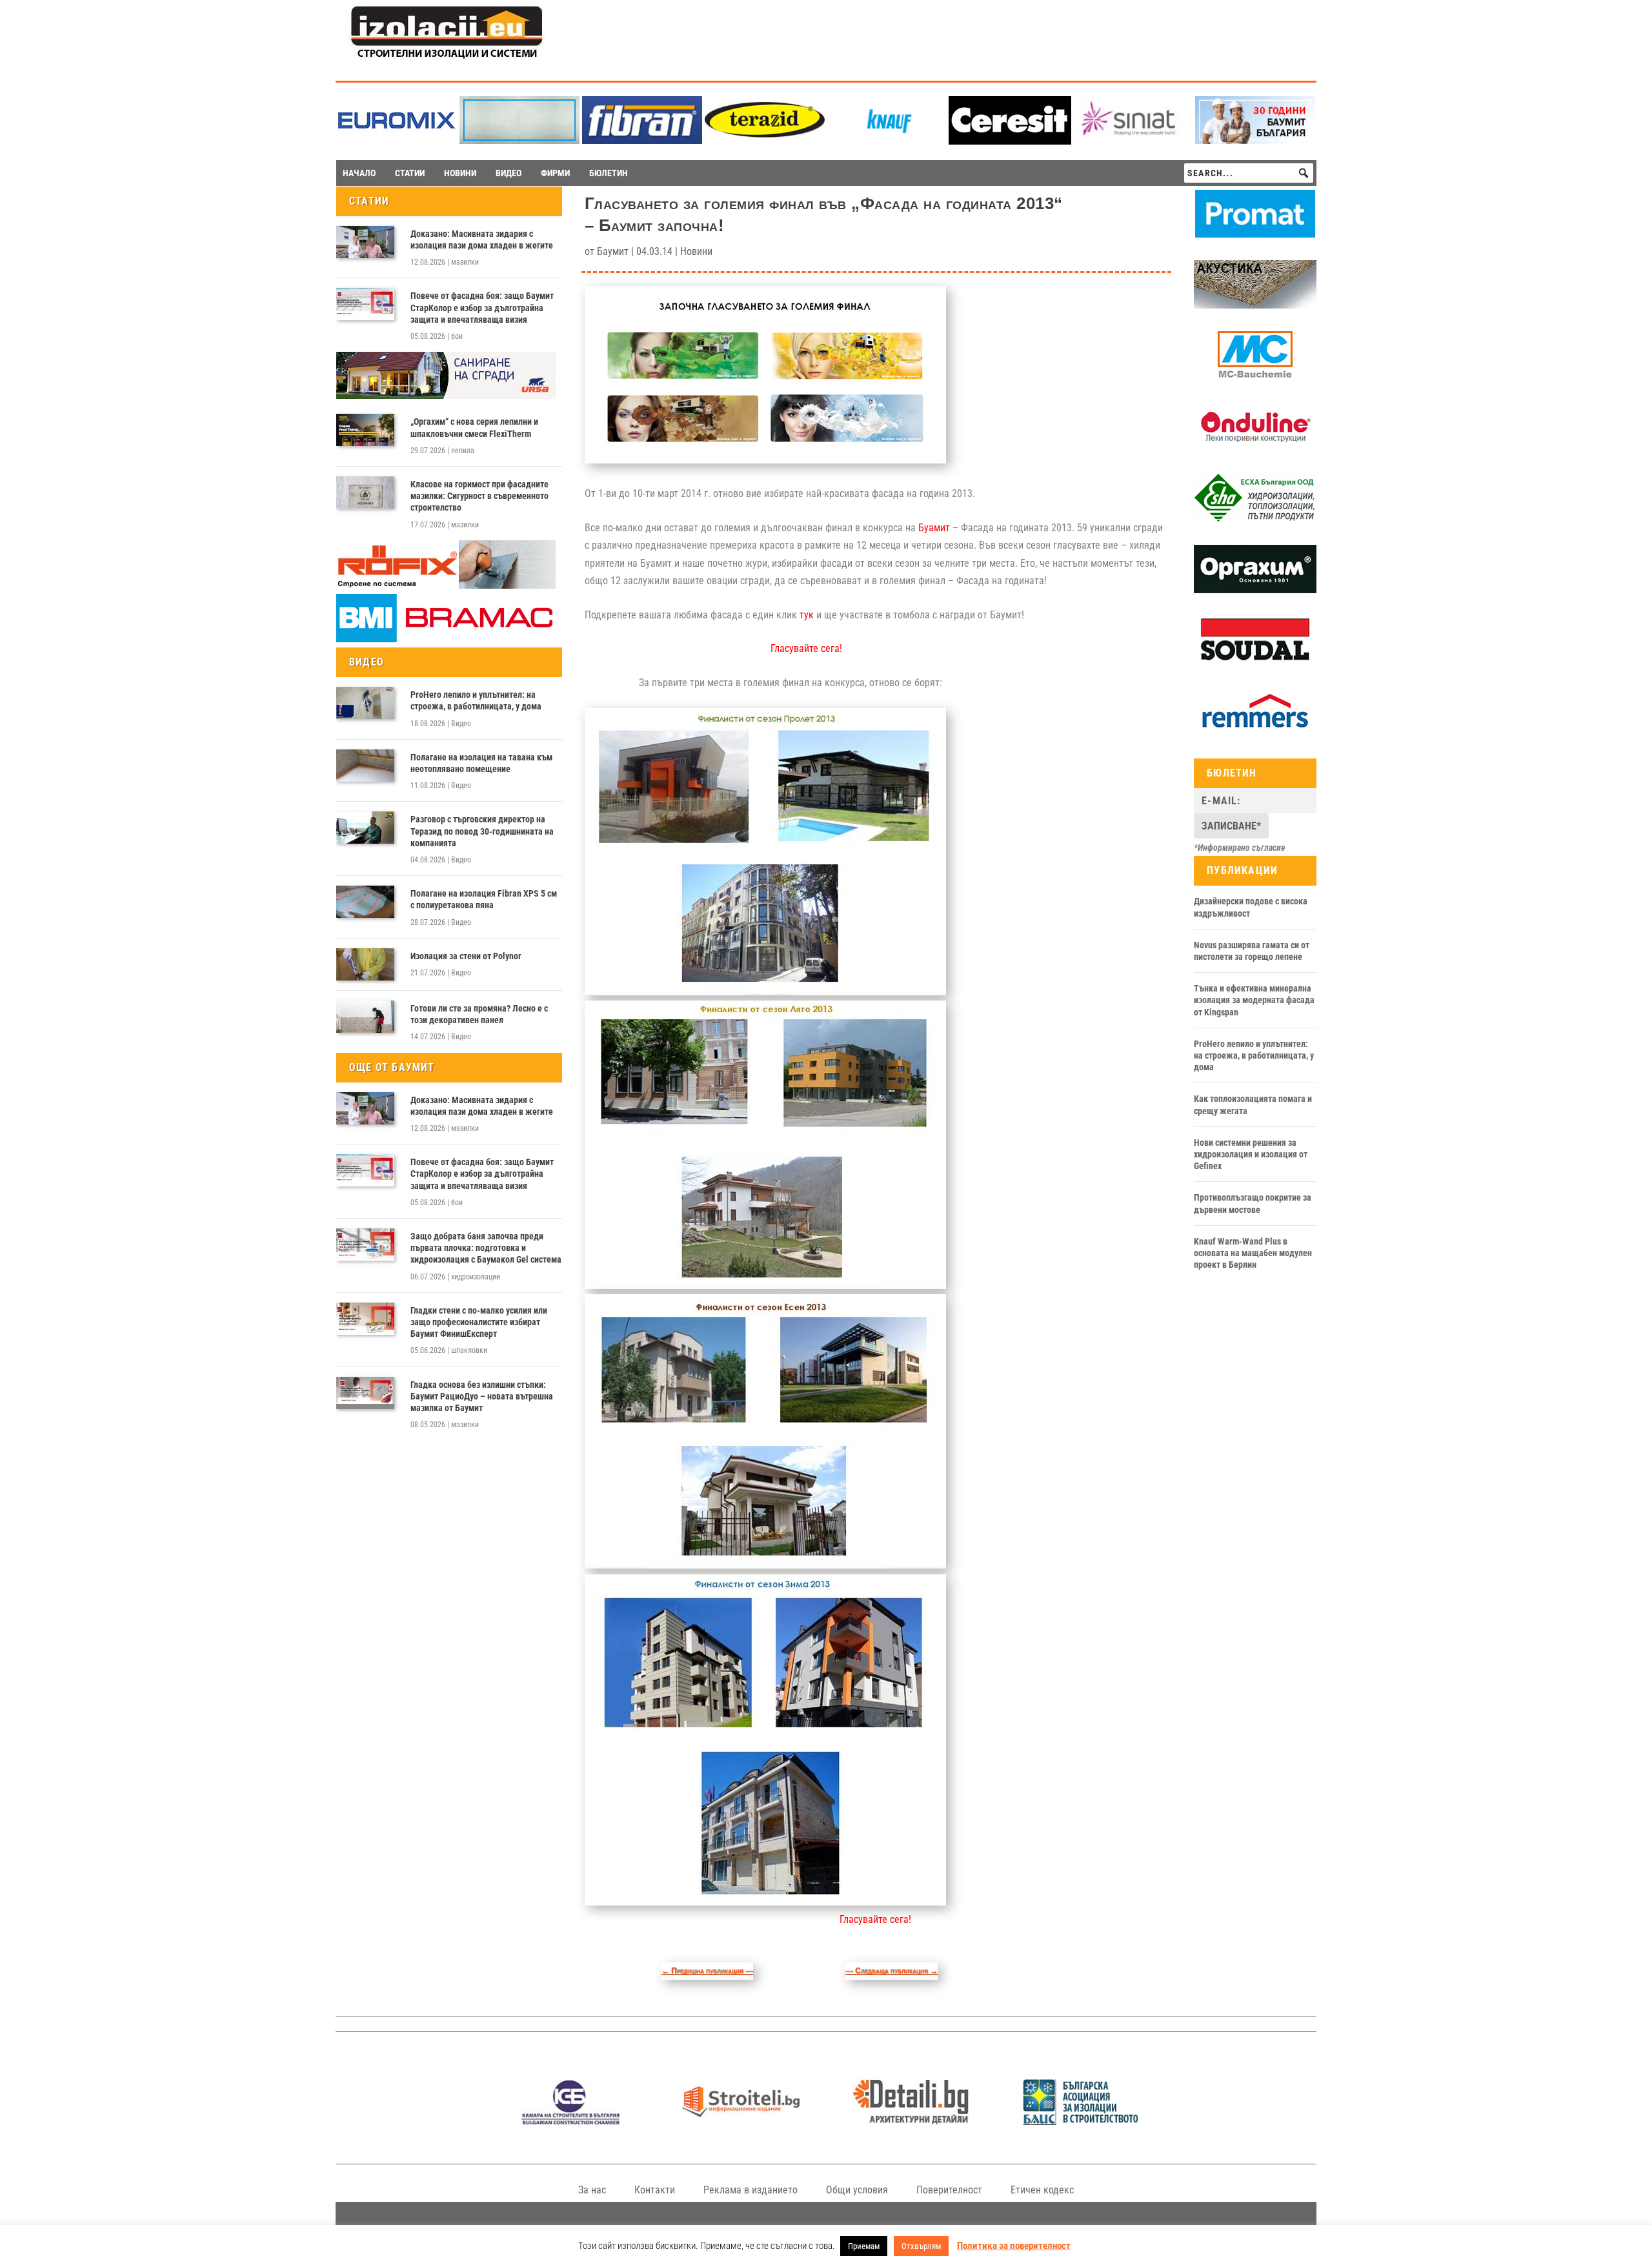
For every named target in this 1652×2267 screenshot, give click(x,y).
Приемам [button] (864, 2246)
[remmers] (1255, 733)
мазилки (465, 262)
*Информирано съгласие (1240, 848)
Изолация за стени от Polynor (466, 956)
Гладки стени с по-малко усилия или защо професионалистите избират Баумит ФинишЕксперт (479, 1322)
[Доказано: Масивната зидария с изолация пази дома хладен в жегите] (365, 242)
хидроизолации (476, 1277)
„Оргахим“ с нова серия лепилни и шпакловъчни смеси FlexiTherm (474, 427)
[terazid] (765, 140)
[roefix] (446, 585)
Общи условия (857, 2190)
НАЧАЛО (359, 173)
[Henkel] (1010, 141)
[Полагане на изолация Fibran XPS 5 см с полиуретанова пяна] (365, 902)
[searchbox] (1249, 173)
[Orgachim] (1255, 590)
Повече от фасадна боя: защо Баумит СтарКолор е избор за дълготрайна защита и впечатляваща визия (482, 307)
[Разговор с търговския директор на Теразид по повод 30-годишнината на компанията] (365, 828)
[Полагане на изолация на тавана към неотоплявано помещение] (365, 766)
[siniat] (1133, 140)
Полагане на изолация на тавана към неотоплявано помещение (481, 763)
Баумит (613, 251)
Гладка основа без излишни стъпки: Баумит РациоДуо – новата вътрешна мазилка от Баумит (482, 1396)
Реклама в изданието (750, 2190)
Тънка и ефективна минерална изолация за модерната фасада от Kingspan (1254, 1000)
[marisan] (519, 140)
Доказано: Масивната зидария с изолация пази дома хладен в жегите (482, 239)
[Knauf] (887, 140)
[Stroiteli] (740, 2121)
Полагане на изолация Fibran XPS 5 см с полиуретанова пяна (484, 899)
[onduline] (1255, 448)
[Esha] (1255, 519)
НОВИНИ (460, 173)
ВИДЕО (509, 173)
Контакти (655, 2190)
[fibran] (642, 140)
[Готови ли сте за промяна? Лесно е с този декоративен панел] (365, 1017)
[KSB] (571, 2121)
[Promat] (1255, 234)
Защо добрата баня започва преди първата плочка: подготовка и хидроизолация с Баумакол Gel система (486, 1248)
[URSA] (446, 396)
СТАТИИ (410, 173)
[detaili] (911, 2121)
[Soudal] (1255, 661)
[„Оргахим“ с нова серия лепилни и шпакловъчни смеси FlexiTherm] (365, 430)
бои (457, 336)
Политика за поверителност (1014, 2246)
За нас (592, 2190)
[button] (1304, 173)
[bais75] (1081, 2121)
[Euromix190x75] (397, 141)
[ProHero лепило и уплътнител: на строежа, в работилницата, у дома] (365, 703)
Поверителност (949, 2190)
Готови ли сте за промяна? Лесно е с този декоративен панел (479, 1014)
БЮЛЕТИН (609, 173)
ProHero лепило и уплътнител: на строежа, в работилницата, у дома (476, 700)
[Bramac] (446, 639)
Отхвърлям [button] (921, 2246)
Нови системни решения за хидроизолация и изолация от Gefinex (1251, 1154)
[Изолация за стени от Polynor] (365, 964)
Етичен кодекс (1042, 2190)
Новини (696, 251)
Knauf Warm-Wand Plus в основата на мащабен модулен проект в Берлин (1253, 1253)
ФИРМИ (555, 173)
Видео (461, 724)
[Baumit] (1255, 140)
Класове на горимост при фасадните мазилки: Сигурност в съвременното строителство (479, 496)
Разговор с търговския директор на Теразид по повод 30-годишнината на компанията (482, 831)
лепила (463, 451)
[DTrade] (1255, 305)
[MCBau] (1255, 376)
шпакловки (469, 1350)
